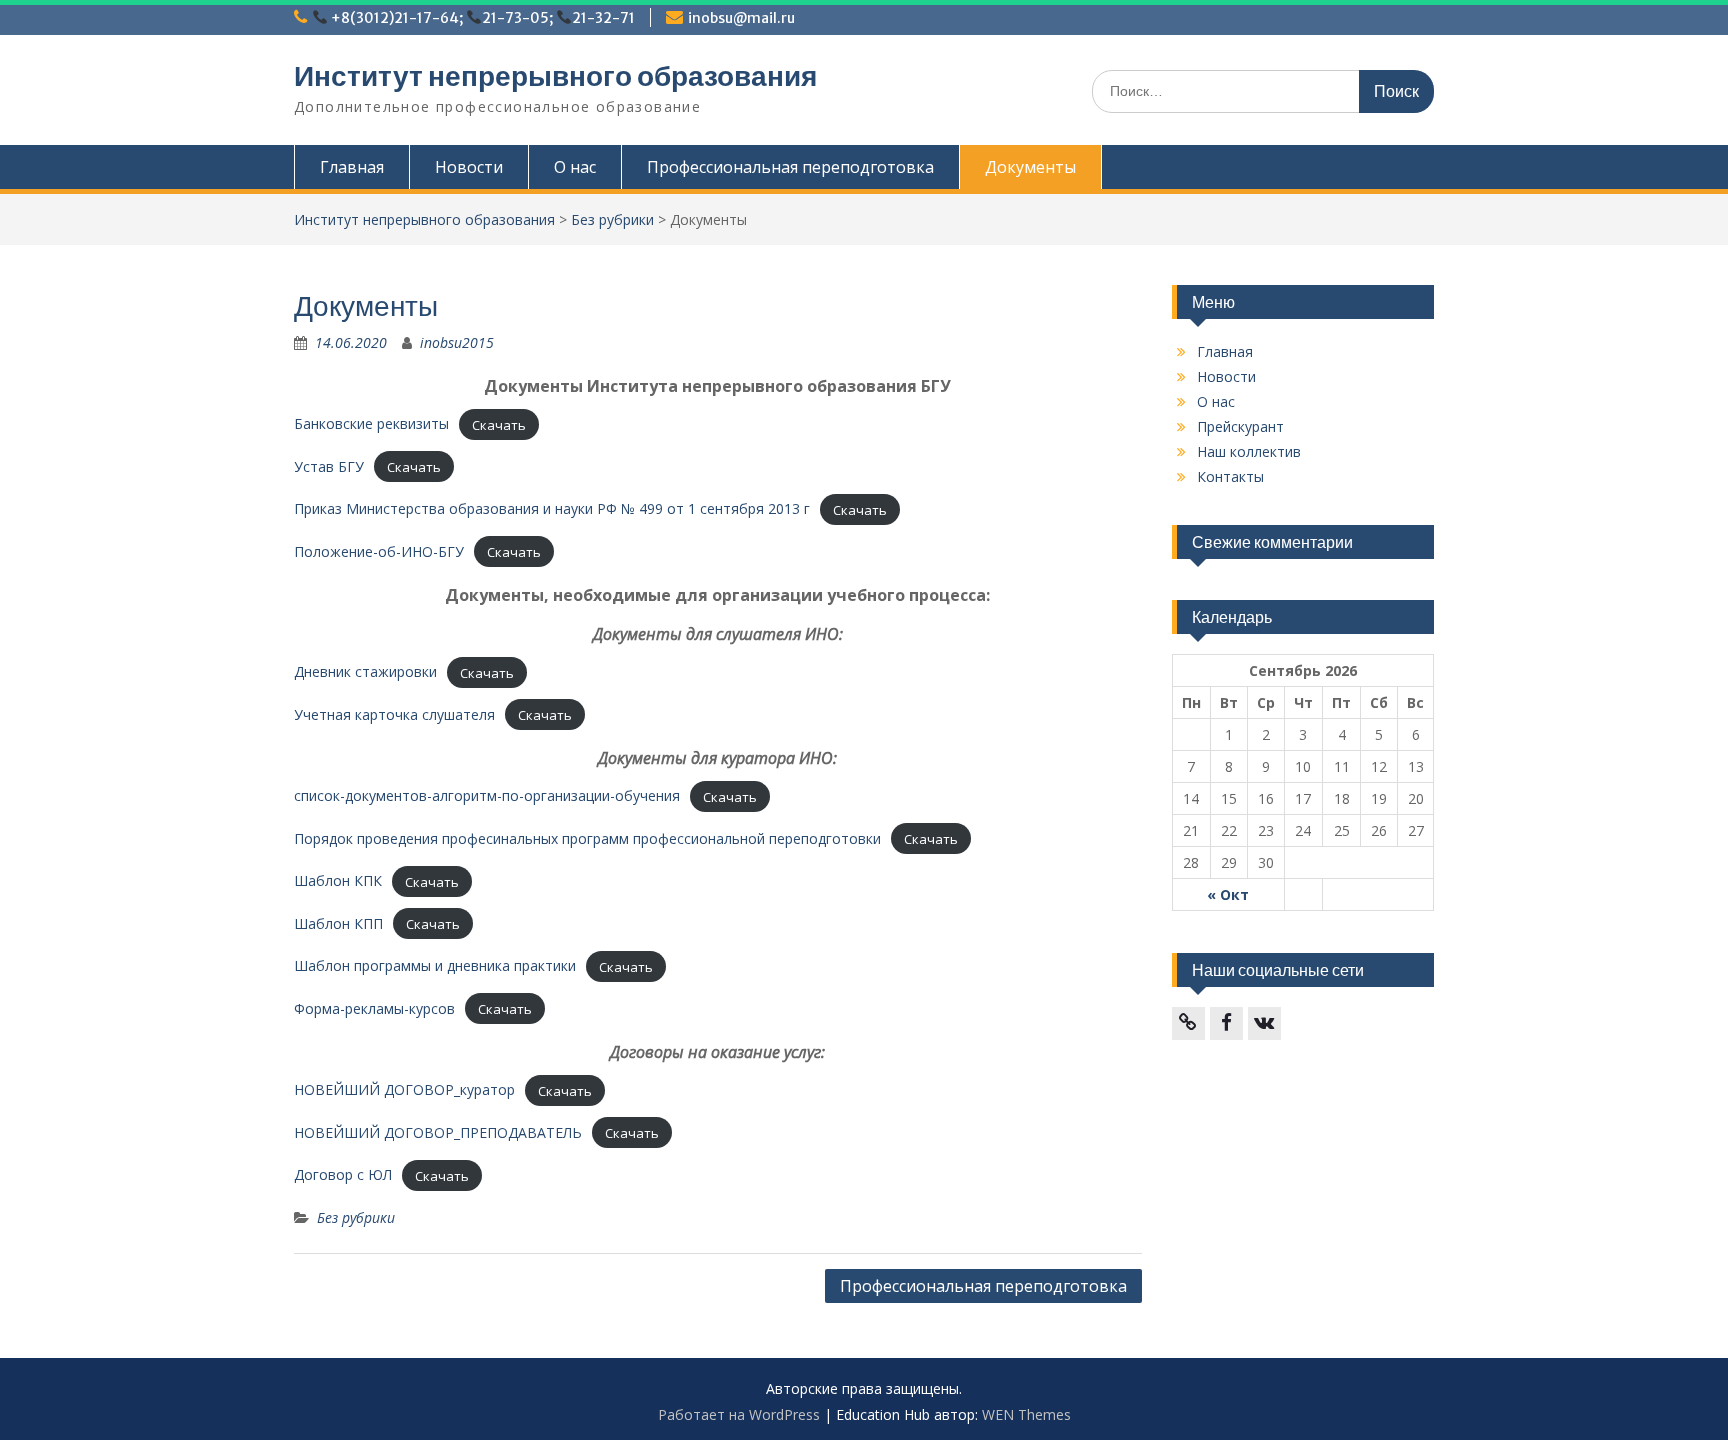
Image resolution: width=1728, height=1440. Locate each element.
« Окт (1228, 894)
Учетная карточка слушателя (394, 714)
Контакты (1230, 476)
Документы (1030, 167)
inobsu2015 (457, 342)
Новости (469, 167)
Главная (352, 167)
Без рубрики (612, 219)
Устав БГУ (329, 466)
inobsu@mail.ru (741, 18)
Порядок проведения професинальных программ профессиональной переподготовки (587, 838)
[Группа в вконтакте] (1264, 1023)
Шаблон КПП (338, 923)
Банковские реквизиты (371, 423)
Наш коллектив (1249, 451)
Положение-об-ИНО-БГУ (379, 551)
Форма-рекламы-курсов (374, 1008)
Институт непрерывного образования (555, 76)
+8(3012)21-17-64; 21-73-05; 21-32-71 (481, 18)
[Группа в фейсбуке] (1226, 1023)
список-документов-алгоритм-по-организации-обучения (487, 795)
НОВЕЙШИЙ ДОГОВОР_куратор (404, 1089)
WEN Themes (1026, 1414)
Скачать (499, 424)
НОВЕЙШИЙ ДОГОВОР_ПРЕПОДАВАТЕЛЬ (438, 1132)
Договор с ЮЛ (343, 1174)
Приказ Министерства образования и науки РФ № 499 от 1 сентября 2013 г (552, 508)
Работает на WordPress (739, 1414)
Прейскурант (1240, 426)
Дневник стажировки (365, 671)
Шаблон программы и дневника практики (435, 965)
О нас (575, 167)
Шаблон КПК (338, 880)
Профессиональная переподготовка (790, 167)
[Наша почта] (1188, 1023)
